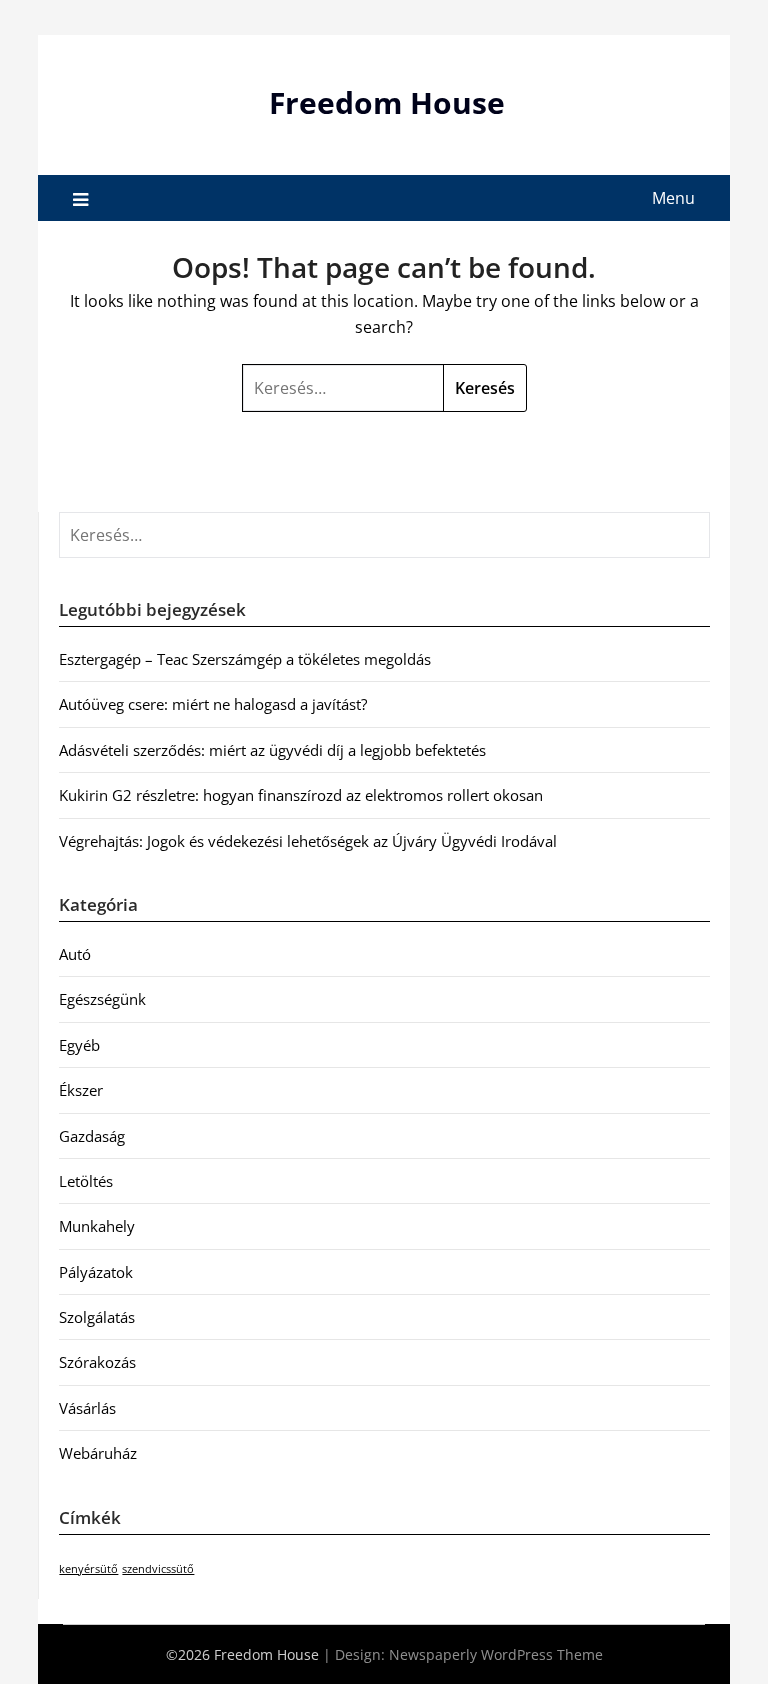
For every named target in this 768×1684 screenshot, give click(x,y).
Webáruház (98, 1453)
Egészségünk (102, 999)
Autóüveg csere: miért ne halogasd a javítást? (213, 704)
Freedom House (387, 102)
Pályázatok (96, 1272)
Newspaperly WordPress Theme (496, 1654)
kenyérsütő (88, 1569)
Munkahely (97, 1226)
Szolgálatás (97, 1317)
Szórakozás (97, 1362)
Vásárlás (87, 1408)
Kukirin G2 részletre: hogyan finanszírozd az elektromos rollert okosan (301, 795)
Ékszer (81, 1090)
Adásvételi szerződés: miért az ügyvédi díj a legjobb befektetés (272, 750)
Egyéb (79, 1045)
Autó (75, 954)
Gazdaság (92, 1136)
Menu (673, 198)
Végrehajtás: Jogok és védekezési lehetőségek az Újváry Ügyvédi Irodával (308, 841)
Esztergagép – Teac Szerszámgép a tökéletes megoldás (245, 659)
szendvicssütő (158, 1569)
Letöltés (86, 1181)
